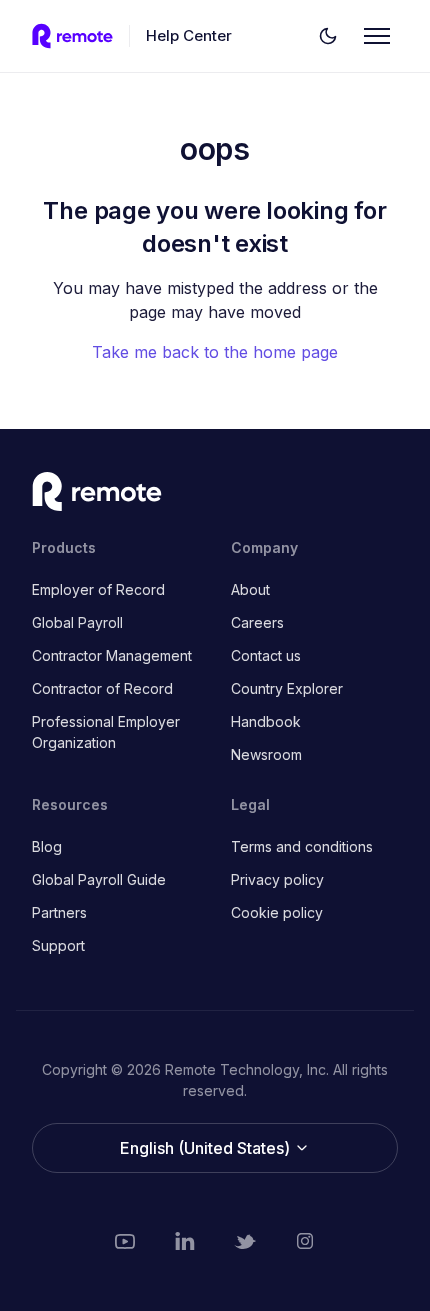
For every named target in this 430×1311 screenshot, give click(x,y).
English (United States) (207, 1148)
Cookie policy (277, 912)
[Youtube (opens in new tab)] (125, 1241)
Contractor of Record (102, 688)
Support (58, 945)
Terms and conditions (302, 846)
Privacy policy (277, 879)
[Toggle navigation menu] (377, 36)
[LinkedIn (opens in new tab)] (185, 1241)
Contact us (266, 655)
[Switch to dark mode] (328, 36)
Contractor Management (112, 655)
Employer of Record (98, 589)
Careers (257, 622)
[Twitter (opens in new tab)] (245, 1241)
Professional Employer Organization (106, 732)
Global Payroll (77, 622)
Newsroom (266, 754)
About (250, 589)
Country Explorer (287, 688)
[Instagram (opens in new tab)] (305, 1241)
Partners (59, 912)
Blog (47, 846)
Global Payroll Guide (99, 879)
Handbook (266, 721)
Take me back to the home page (215, 352)
